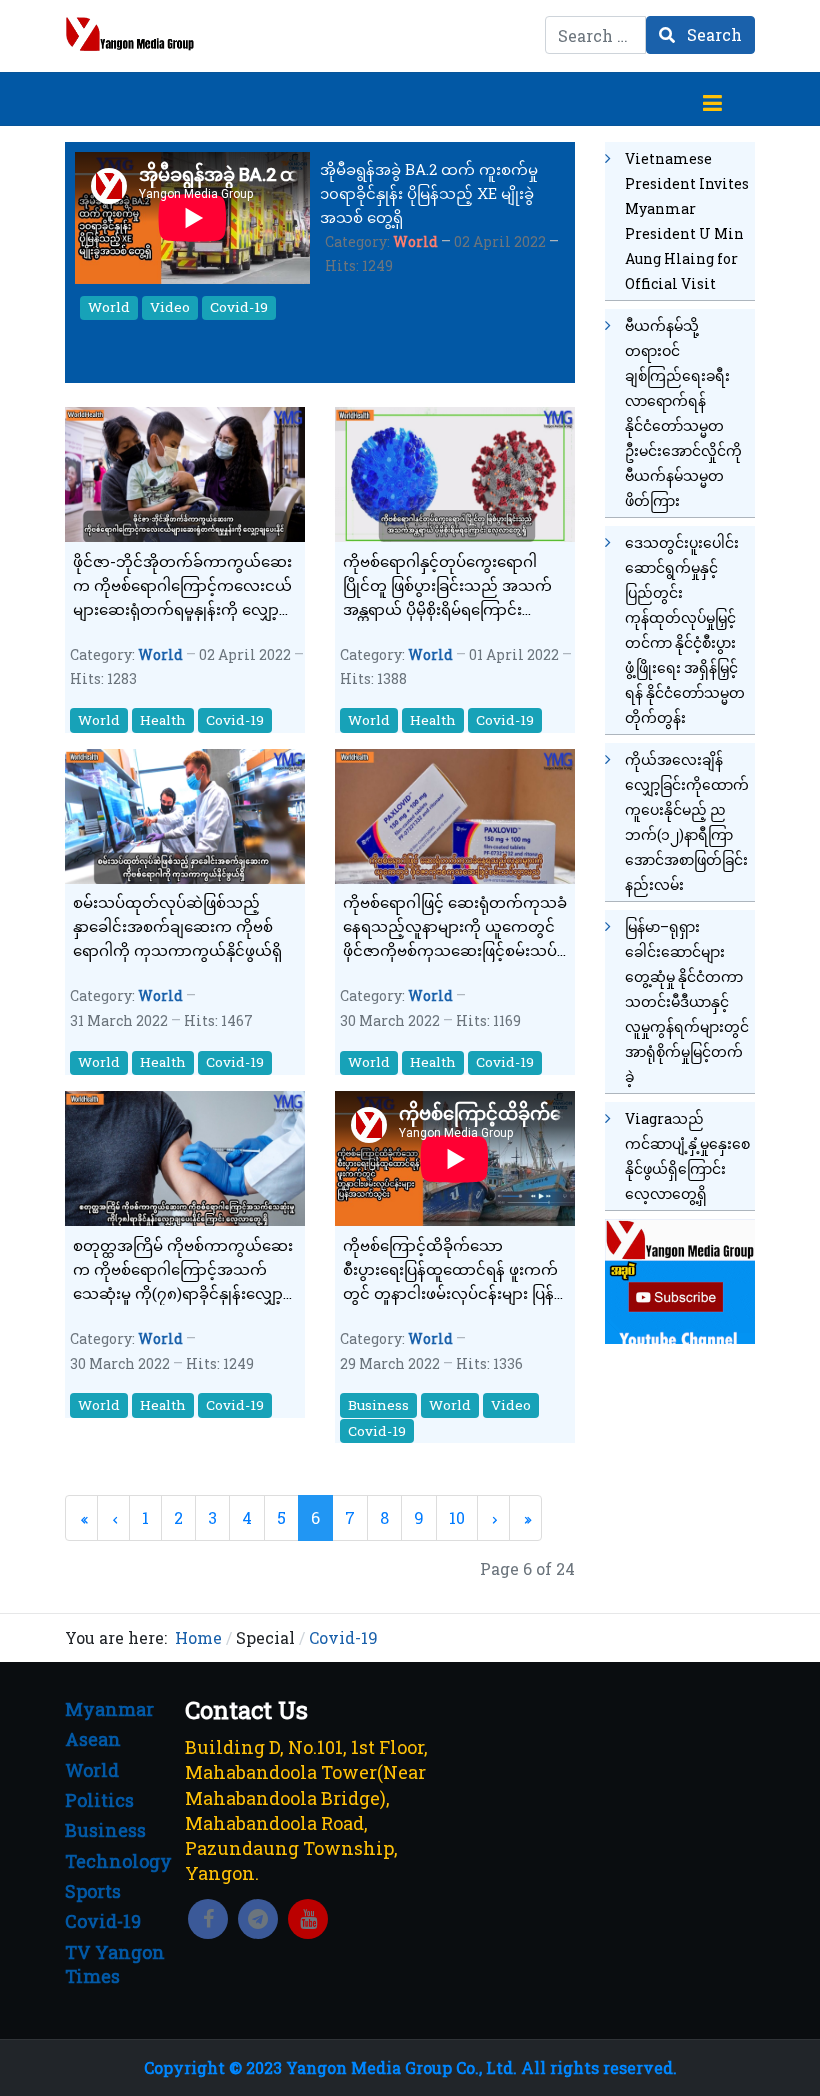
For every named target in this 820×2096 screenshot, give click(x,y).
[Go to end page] (525, 1517)
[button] (712, 99)
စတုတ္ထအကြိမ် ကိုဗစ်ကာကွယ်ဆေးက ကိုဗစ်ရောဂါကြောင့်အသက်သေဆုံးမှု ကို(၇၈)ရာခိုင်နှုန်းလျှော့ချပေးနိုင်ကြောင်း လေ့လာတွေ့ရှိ (185, 1270)
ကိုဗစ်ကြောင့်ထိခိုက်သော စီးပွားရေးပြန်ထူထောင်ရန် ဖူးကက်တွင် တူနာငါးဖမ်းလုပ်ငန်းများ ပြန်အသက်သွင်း (450, 1270)
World (415, 241)
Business (378, 1405)
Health (163, 720)
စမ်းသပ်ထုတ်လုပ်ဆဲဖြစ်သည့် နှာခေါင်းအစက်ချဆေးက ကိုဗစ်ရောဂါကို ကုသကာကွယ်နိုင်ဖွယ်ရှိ (177, 926)
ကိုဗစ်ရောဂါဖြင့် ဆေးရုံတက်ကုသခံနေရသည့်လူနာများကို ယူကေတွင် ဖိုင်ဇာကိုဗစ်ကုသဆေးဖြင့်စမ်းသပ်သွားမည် (455, 927)
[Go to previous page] (113, 1517)
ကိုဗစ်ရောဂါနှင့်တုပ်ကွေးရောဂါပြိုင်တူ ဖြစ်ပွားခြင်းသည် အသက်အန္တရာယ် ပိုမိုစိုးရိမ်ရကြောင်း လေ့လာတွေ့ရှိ (447, 586)
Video (170, 307)
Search (712, 34)
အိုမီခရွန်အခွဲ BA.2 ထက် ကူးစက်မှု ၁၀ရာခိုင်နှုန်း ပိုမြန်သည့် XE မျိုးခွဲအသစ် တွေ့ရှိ (429, 193)
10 (457, 1517)
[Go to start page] (81, 1517)
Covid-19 (239, 307)
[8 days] (680, 1279)
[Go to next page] (493, 1517)
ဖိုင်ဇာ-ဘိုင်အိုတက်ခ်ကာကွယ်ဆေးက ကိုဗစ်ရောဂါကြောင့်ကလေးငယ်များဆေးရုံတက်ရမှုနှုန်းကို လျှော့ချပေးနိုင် (183, 586)
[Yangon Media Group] (130, 34)
